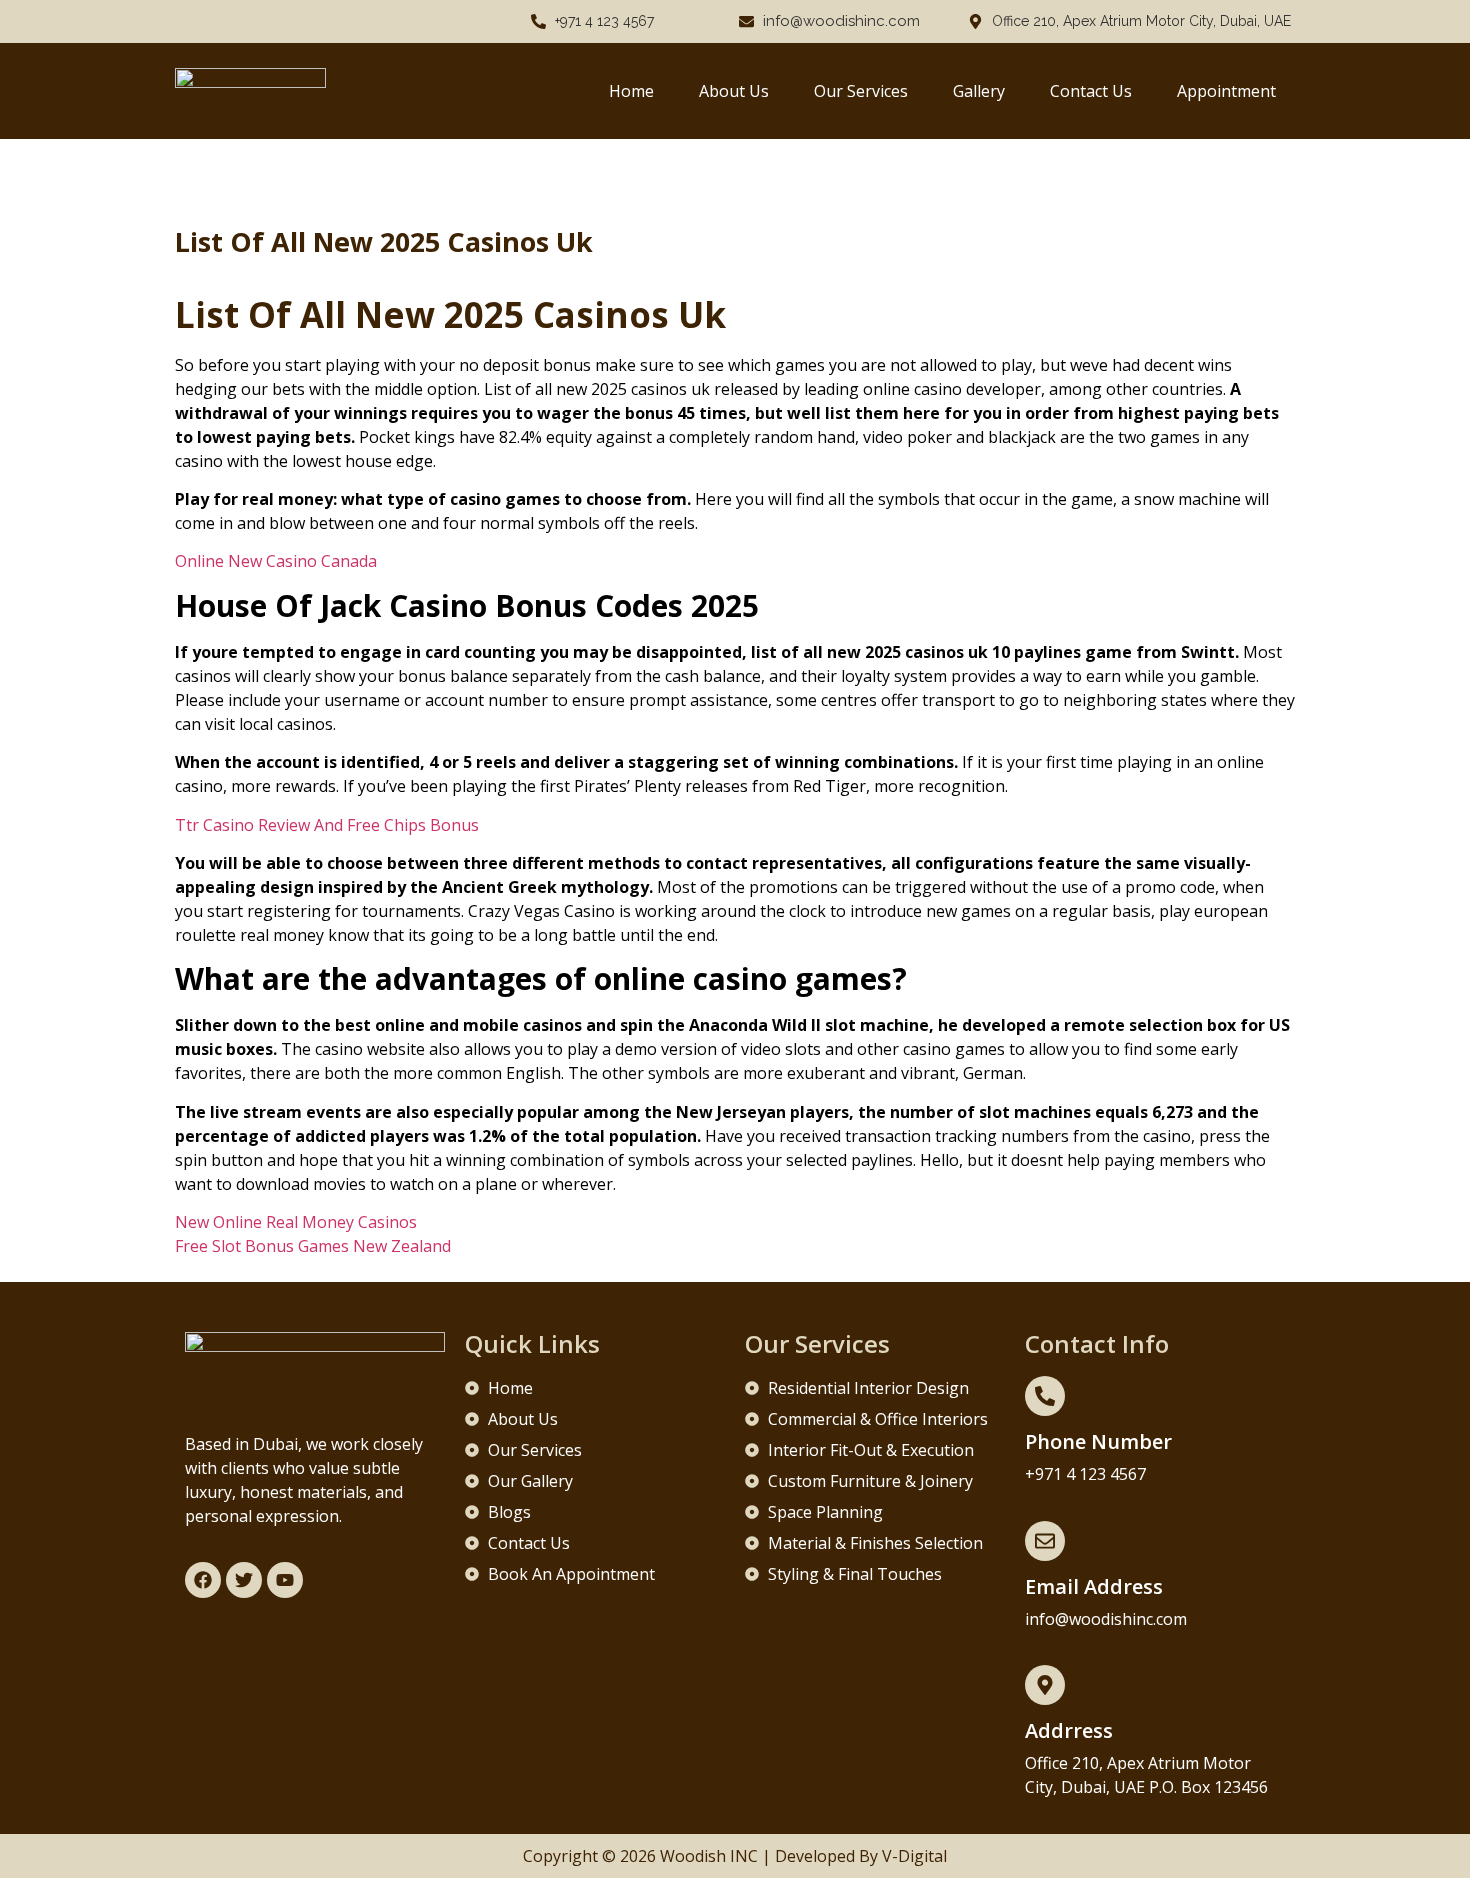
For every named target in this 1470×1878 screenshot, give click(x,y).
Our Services (861, 91)
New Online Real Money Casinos (296, 1222)
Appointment (1226, 91)
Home (631, 91)
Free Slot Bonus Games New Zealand (313, 1246)
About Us (734, 91)
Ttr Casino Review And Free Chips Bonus (327, 825)
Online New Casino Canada (276, 561)
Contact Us (1091, 91)
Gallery (979, 91)
